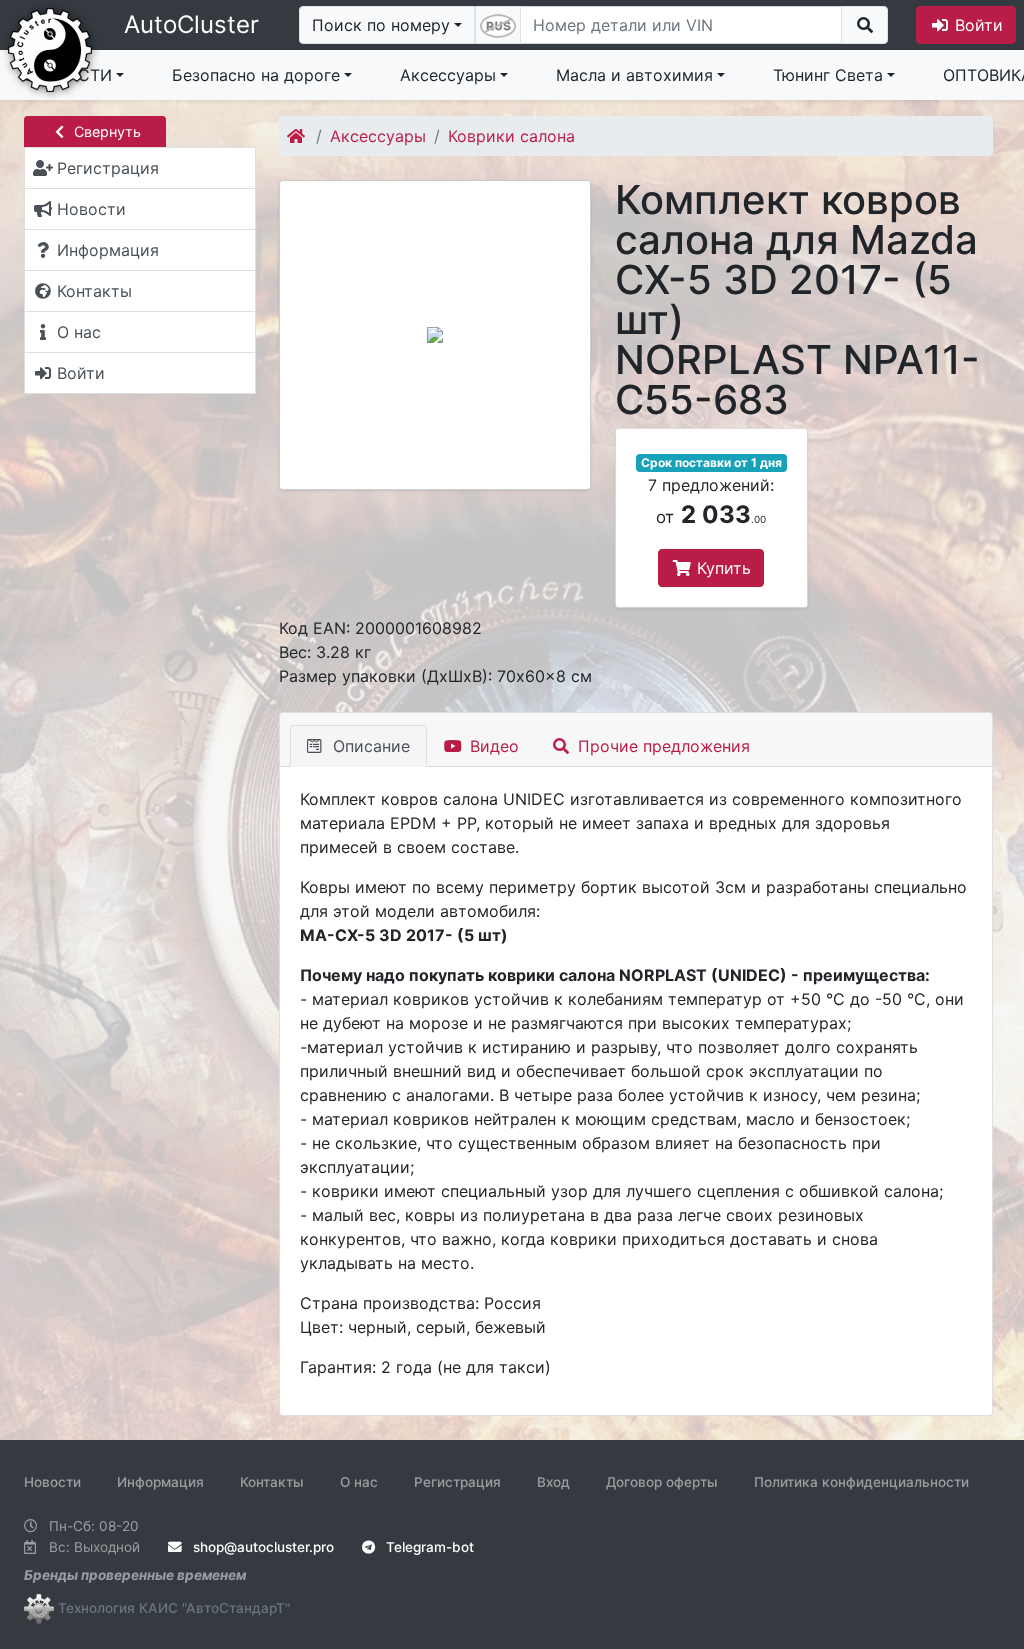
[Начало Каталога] (297, 136)
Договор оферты (662, 1482)
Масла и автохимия (634, 75)
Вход (553, 1482)
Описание (369, 746)
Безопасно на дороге (256, 75)
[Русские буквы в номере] (498, 25)
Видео (492, 746)
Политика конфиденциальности (861, 1482)
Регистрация (457, 1482)
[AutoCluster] (50, 48)
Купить (721, 568)
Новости (52, 1482)
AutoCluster (191, 24)
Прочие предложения (661, 746)
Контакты (272, 1482)
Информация (160, 1482)
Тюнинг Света (828, 75)
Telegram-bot (428, 1547)
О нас (359, 1482)
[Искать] (864, 25)
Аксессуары (448, 75)
